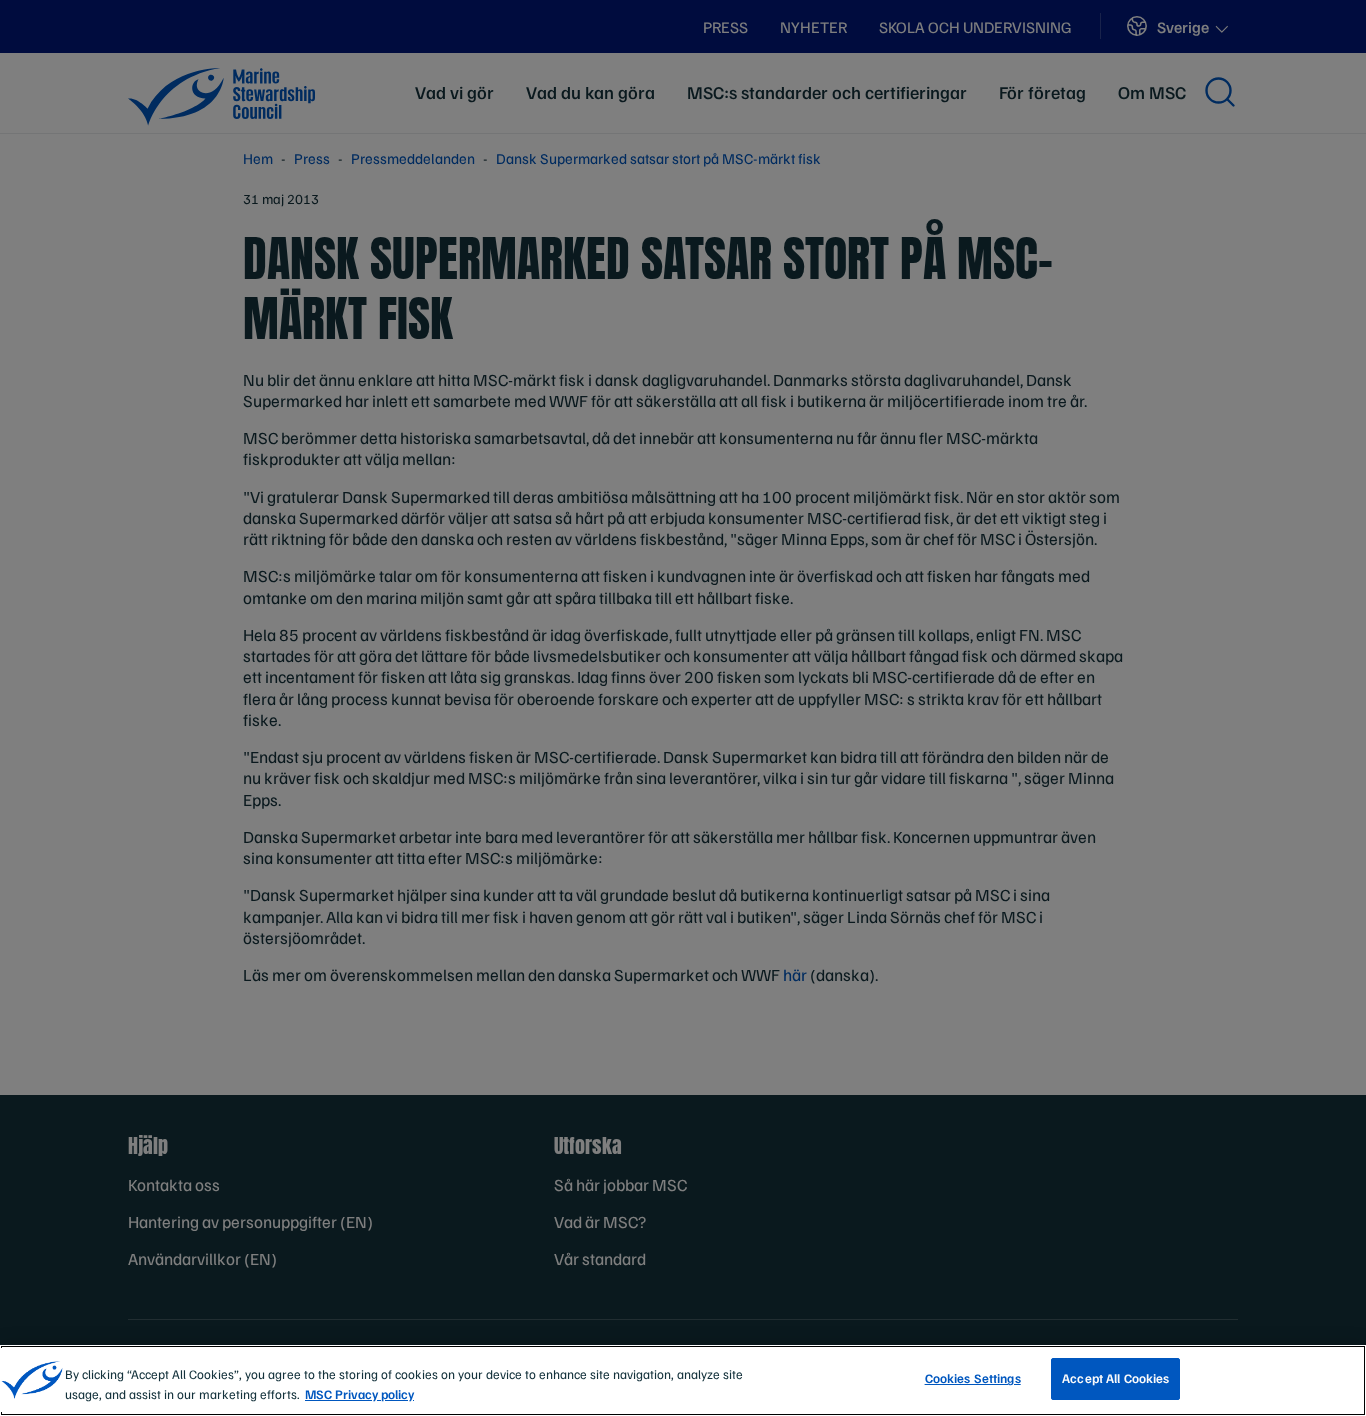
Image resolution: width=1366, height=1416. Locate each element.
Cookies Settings (973, 1378)
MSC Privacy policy (359, 1394)
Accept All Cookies (1115, 1378)
